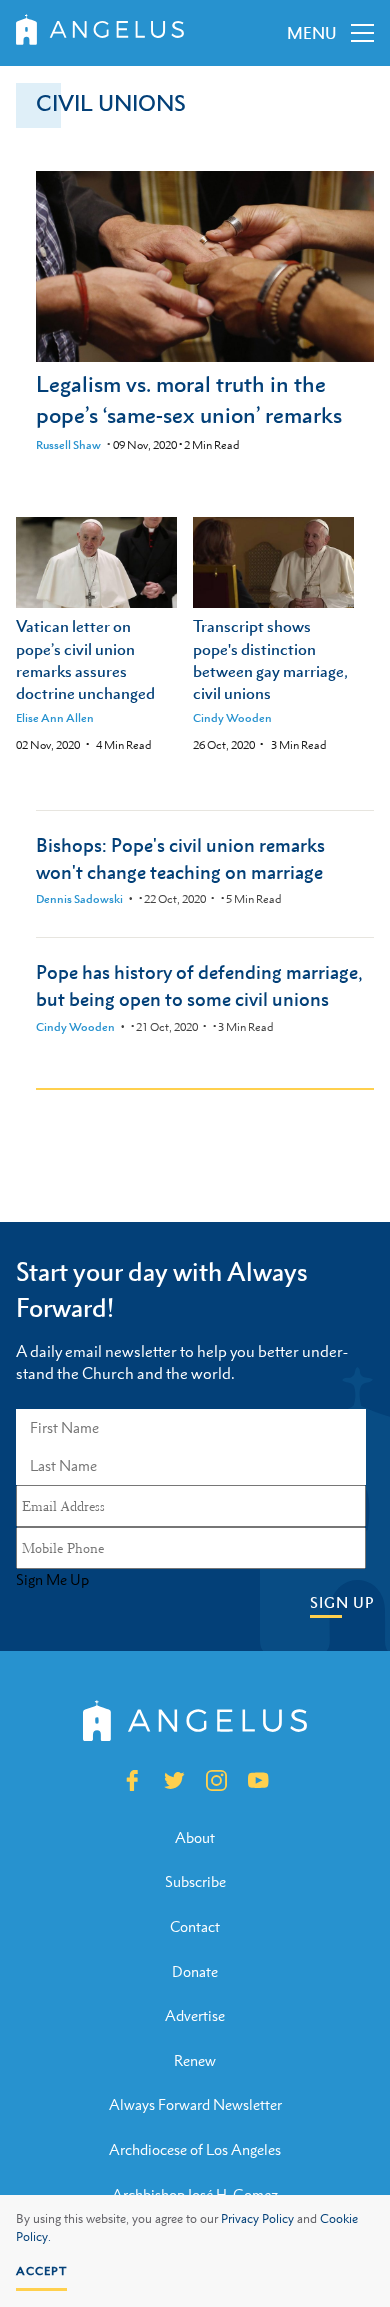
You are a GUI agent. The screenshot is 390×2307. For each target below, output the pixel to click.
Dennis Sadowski (79, 899)
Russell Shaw (68, 445)
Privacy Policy (257, 2219)
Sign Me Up (52, 1580)
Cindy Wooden (232, 718)
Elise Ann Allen (55, 718)
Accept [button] (41, 2271)
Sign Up (342, 1602)
